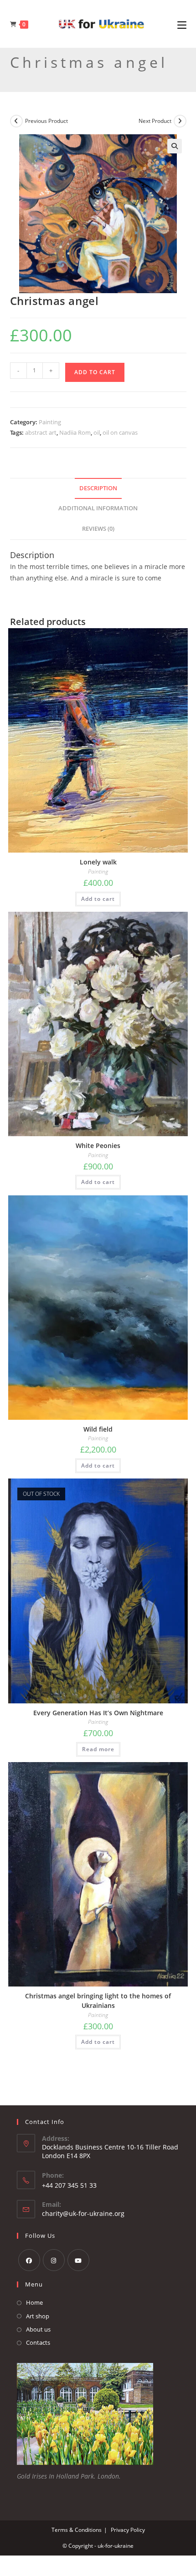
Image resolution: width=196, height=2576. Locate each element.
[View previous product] (16, 121)
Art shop (38, 2316)
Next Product (155, 121)
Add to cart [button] (98, 899)
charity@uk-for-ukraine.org (83, 2213)
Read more (98, 1749)
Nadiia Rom (75, 432)
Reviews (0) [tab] (98, 529)
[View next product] (180, 121)
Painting (50, 422)
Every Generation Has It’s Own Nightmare (98, 1713)
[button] (175, 146)
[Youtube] (78, 2260)
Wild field (98, 1429)
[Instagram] (54, 2260)
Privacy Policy (128, 2530)
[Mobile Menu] (182, 24)
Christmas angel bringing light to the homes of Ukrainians (98, 2001)
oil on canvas (120, 432)
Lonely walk (98, 862)
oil (97, 432)
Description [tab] (98, 488)
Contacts (38, 2342)
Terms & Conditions (77, 2530)
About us (38, 2329)
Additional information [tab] (98, 508)
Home (34, 2302)
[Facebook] (29, 2260)
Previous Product (46, 121)
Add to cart (95, 372)
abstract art (41, 432)
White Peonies (98, 1146)
